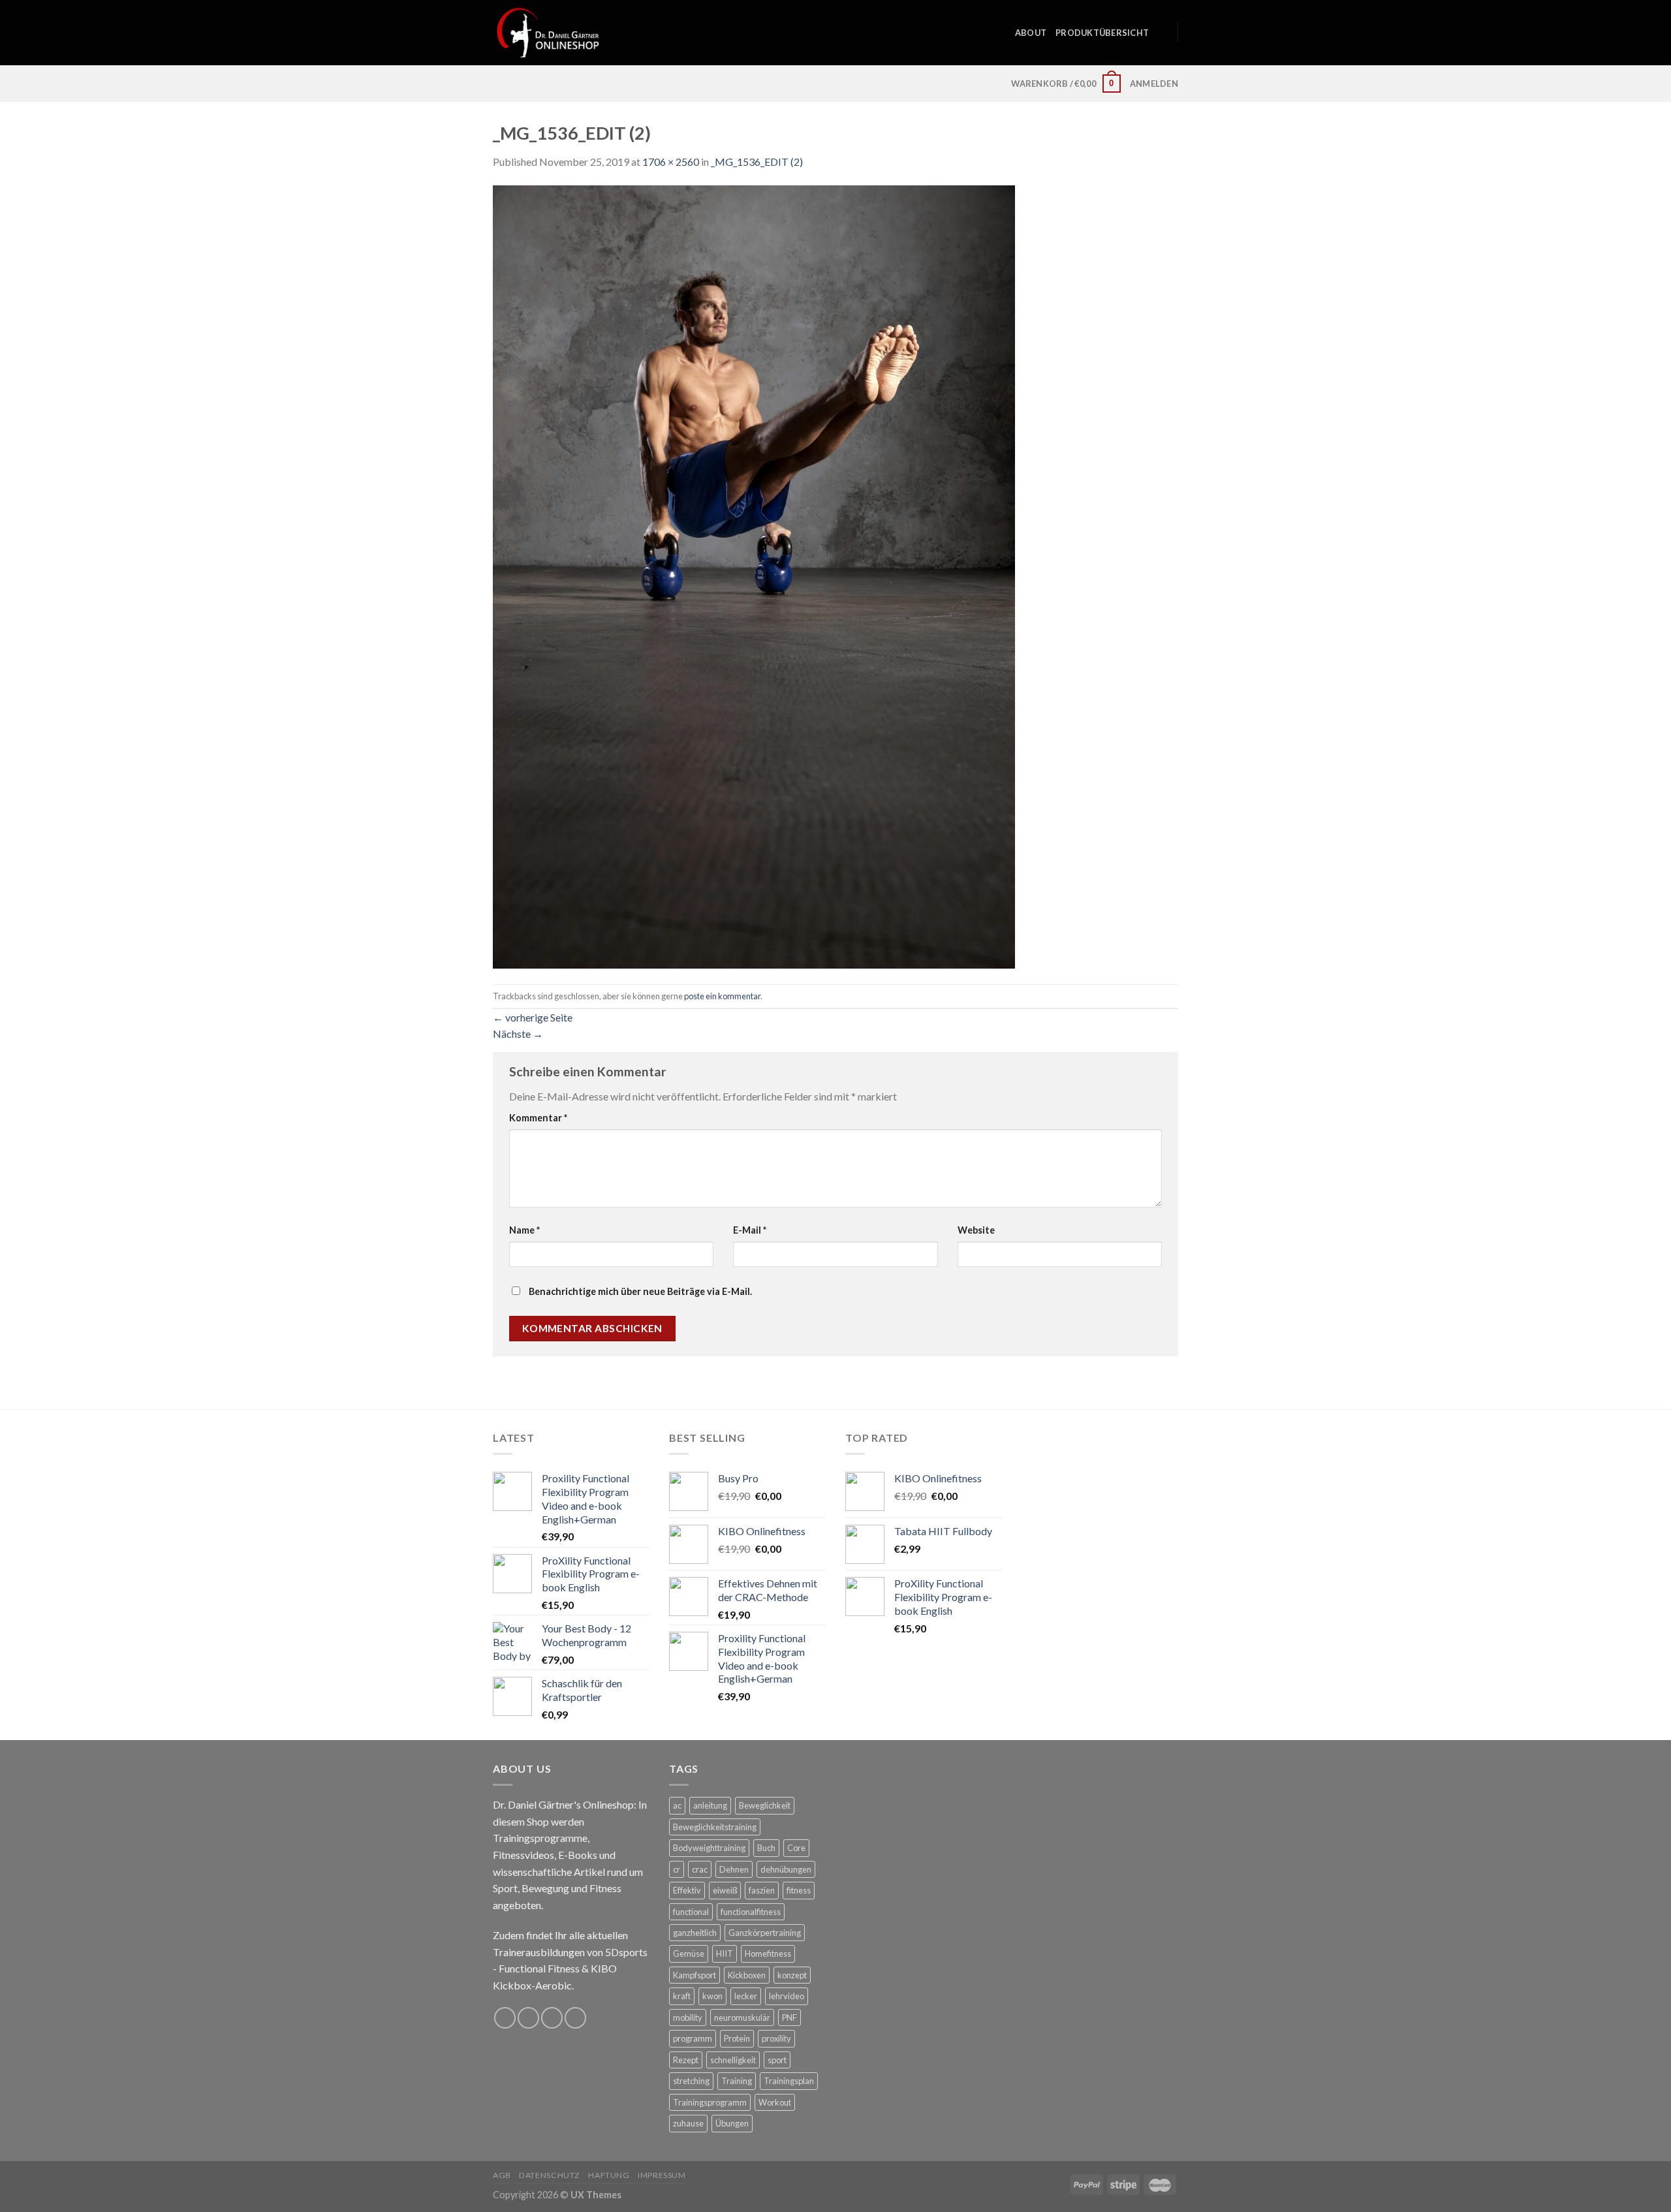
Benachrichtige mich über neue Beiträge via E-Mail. (640, 1291)
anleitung (710, 1805)
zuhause (688, 2123)
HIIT (725, 1954)
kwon (712, 1996)
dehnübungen (786, 1869)
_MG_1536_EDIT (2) (757, 162)
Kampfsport (695, 1975)
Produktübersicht (1102, 33)
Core (796, 1848)
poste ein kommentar (722, 996)
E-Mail (750, 1230)
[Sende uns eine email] (552, 2018)
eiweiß (725, 1890)
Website (976, 1230)
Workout (775, 2102)
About (1031, 33)
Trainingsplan (789, 2081)
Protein (737, 2038)
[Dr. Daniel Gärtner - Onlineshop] (548, 32)
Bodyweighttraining (709, 1848)
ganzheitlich (695, 1933)
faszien (762, 1890)
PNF (789, 2017)
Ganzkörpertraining (765, 1933)
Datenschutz (550, 2175)
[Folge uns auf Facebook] (505, 2018)
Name (524, 1230)
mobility (688, 2017)
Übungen (732, 2123)
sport (777, 2060)
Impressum (662, 2175)
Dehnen (734, 1869)
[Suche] (1163, 33)
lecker (746, 1996)
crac (700, 1869)
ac (677, 1805)
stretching (691, 2081)
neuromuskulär (742, 2017)
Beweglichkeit (765, 1805)
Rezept (686, 2060)
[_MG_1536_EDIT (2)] (754, 575)
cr (677, 1869)
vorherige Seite (533, 1017)
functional (691, 1912)
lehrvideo (787, 1996)
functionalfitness (751, 1912)
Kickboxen (747, 1975)
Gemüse (689, 1954)
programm (693, 2038)
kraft (682, 1996)
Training (737, 2081)
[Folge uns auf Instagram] (528, 2018)
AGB (502, 2175)
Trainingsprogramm (710, 2102)
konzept (792, 1975)
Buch (766, 1848)
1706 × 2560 (671, 162)
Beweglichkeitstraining (715, 1827)
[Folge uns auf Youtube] (575, 2018)
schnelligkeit (733, 2060)
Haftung (609, 2175)
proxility (776, 2038)
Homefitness (768, 1954)
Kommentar (538, 1118)
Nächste (518, 1034)
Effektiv (687, 1890)
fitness (799, 1890)
